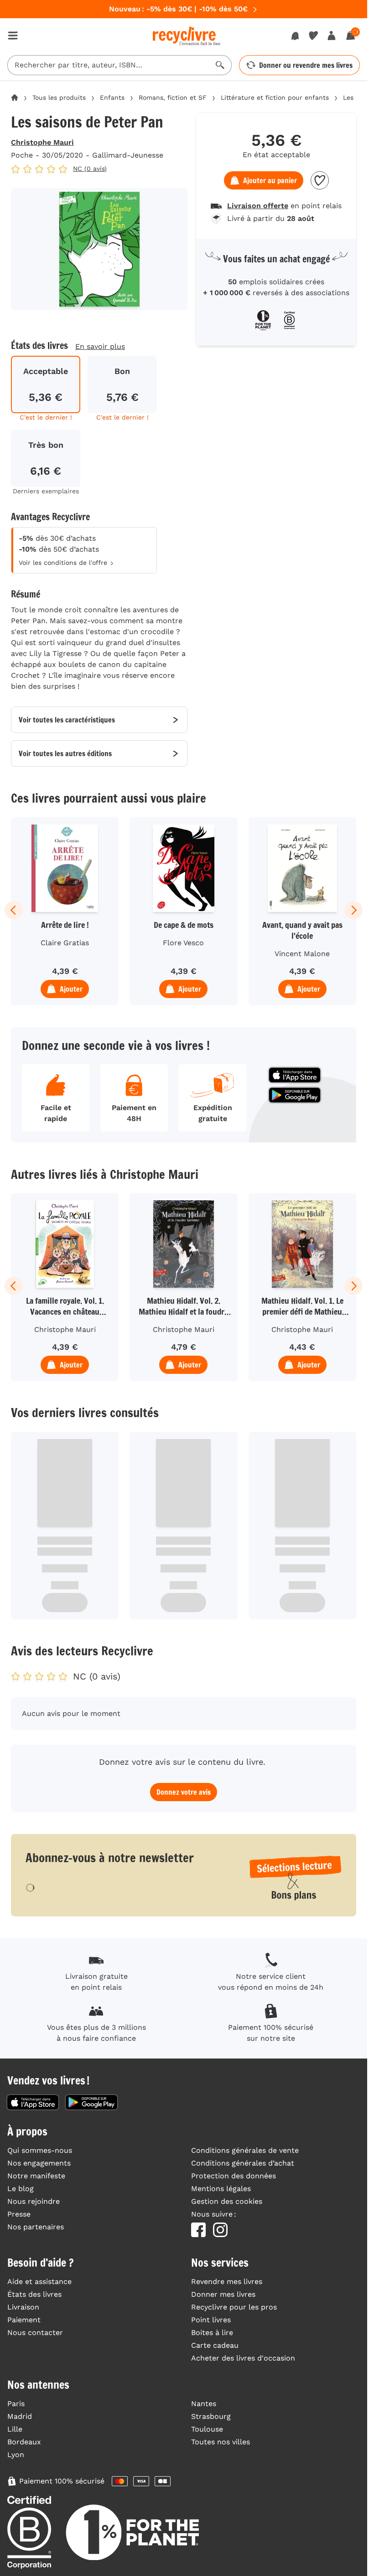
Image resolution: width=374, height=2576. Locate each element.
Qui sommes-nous (40, 2150)
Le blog (21, 2189)
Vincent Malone (302, 954)
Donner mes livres (223, 2294)
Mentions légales (221, 2189)
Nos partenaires (36, 2227)
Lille (15, 2429)
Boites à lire (212, 2333)
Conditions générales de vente (245, 2150)
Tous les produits (59, 97)
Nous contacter (35, 2333)
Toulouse (207, 2429)
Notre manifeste (36, 2176)
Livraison (23, 2307)
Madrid (20, 2416)
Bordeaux (24, 2442)
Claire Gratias (65, 943)
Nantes (204, 2404)
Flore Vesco (183, 943)
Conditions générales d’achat (243, 2163)
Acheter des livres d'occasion (243, 2358)
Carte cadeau (215, 2345)
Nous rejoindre (34, 2201)
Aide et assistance (39, 2282)
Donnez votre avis (184, 1792)
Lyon (16, 2455)
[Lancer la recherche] (220, 65)
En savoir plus (100, 346)
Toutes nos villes (221, 2442)
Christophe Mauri (42, 142)
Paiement (24, 2320)
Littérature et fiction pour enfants (275, 97)
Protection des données (234, 2176)
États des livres (34, 2294)
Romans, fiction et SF (173, 97)
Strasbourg (211, 2416)
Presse (19, 2214)
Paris (16, 2404)
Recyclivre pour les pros (234, 2307)
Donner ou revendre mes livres (306, 65)
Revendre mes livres (227, 2282)
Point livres (211, 2320)
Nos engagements (39, 2163)
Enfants (112, 97)
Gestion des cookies (227, 2201)
